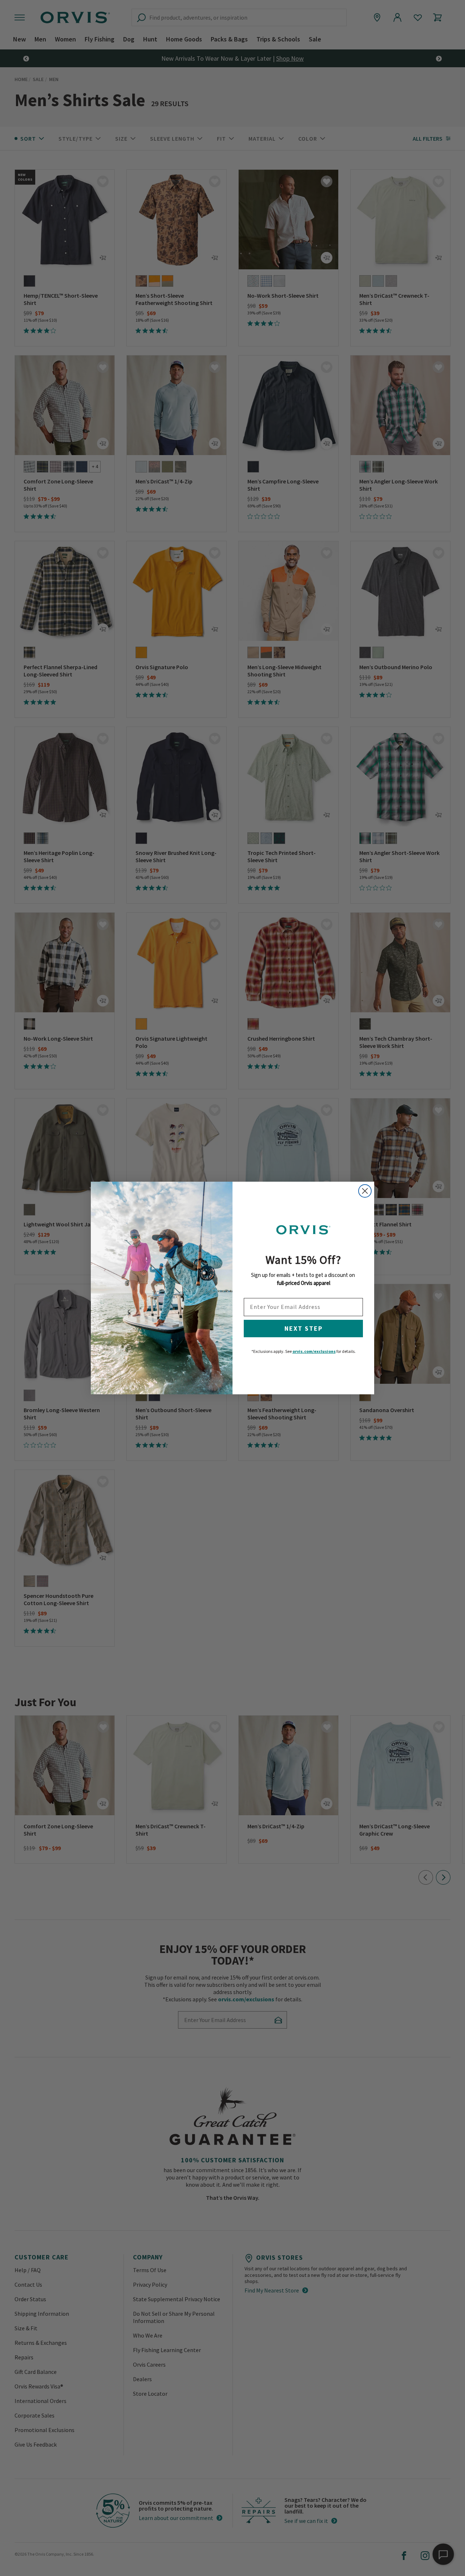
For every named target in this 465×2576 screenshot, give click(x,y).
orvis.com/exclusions (314, 1351)
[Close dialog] (365, 1191)
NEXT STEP (304, 1328)
